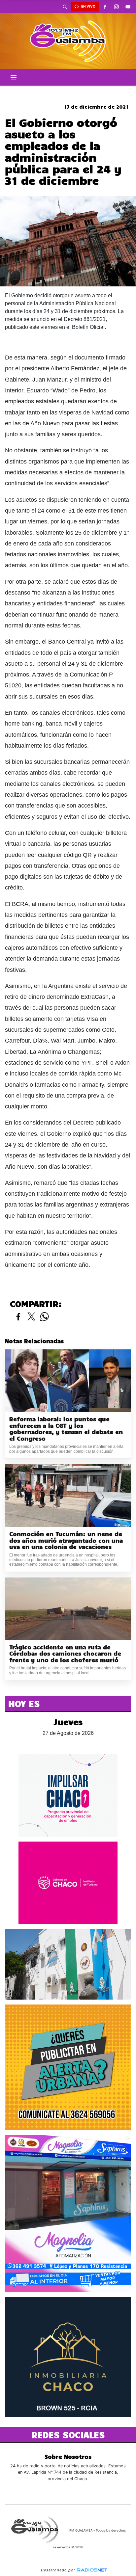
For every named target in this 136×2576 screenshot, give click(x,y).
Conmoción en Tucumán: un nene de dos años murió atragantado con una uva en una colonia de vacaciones (66, 1540)
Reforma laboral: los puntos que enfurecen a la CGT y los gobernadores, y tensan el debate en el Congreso (66, 1429)
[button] (65, 7)
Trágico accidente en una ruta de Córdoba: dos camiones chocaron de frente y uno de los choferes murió (65, 1654)
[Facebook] (105, 7)
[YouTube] (128, 7)
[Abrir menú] (14, 77)
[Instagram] (116, 7)
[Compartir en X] (31, 1317)
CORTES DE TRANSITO (68, 91)
